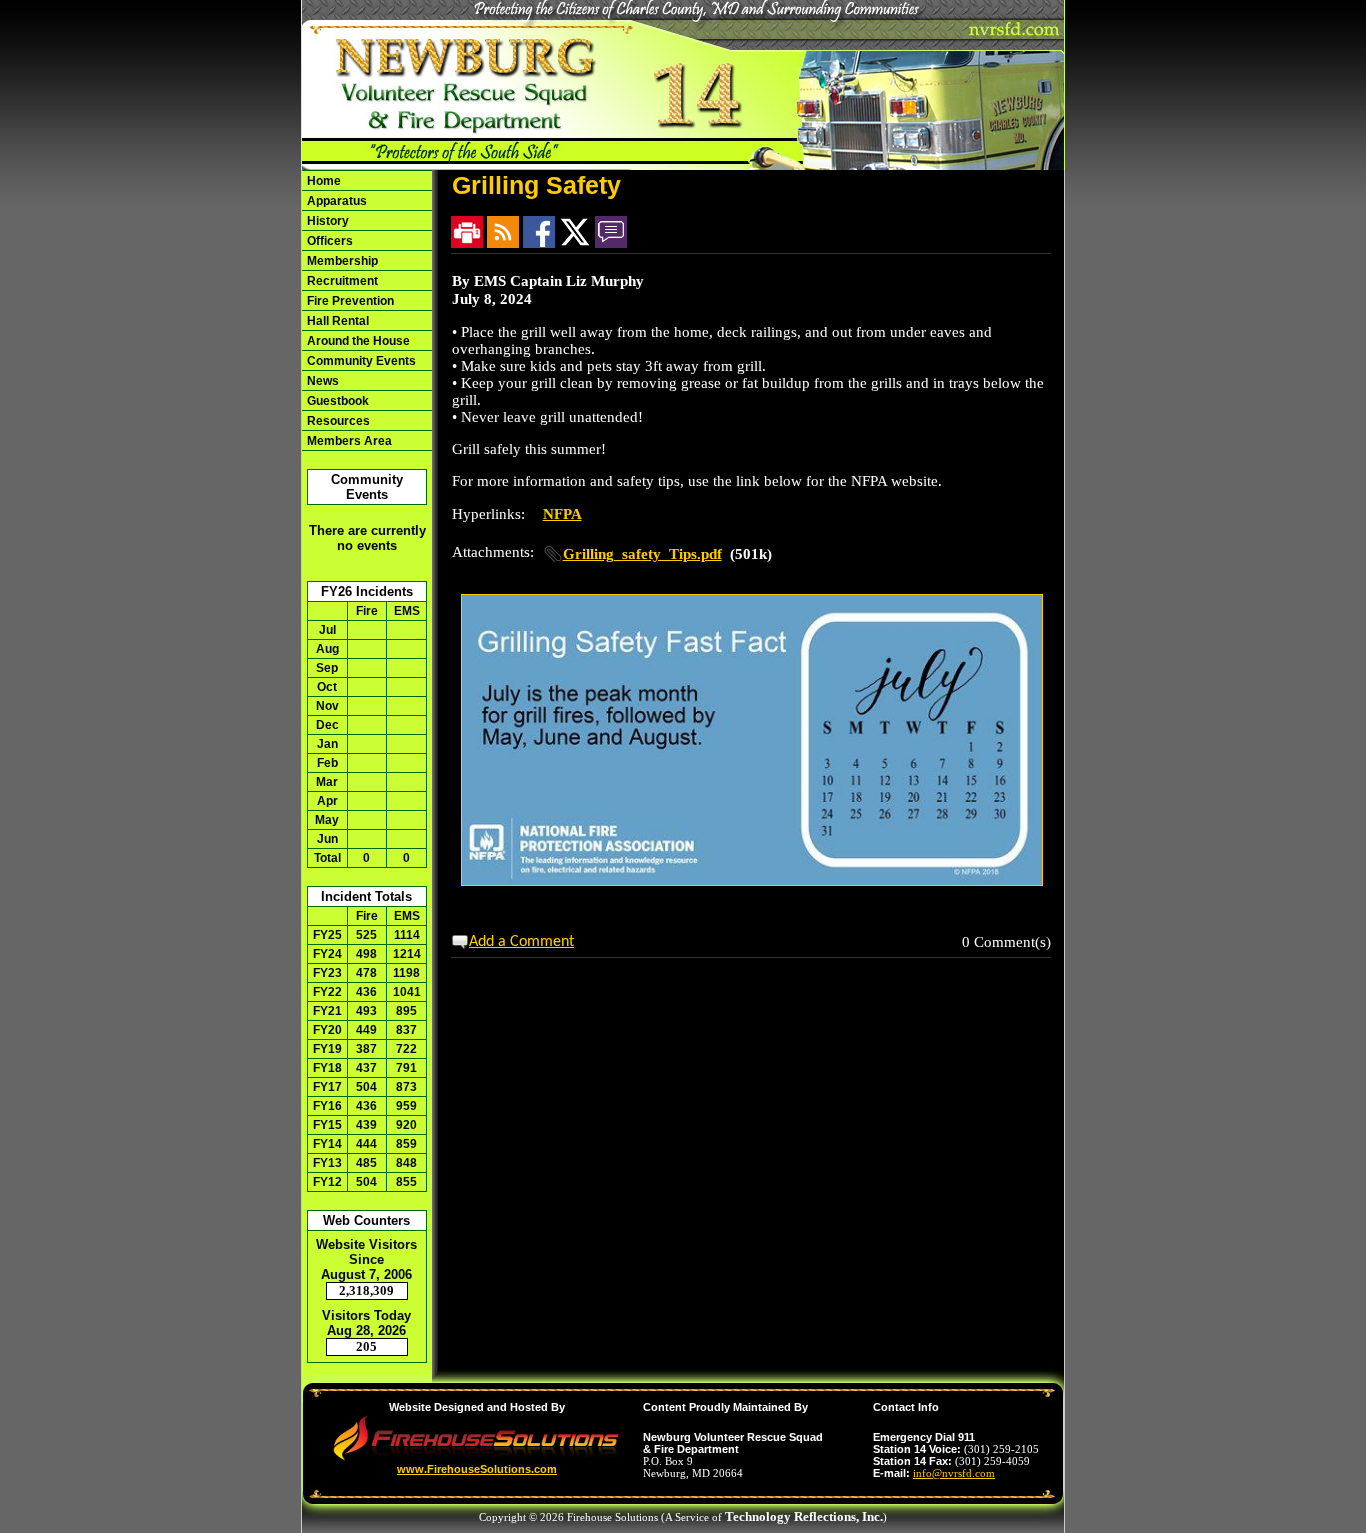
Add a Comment (521, 942)
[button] (367, 360)
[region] (367, 310)
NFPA (562, 514)
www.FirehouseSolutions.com (477, 1469)
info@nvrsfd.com (954, 1473)
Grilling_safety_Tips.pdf (642, 554)
